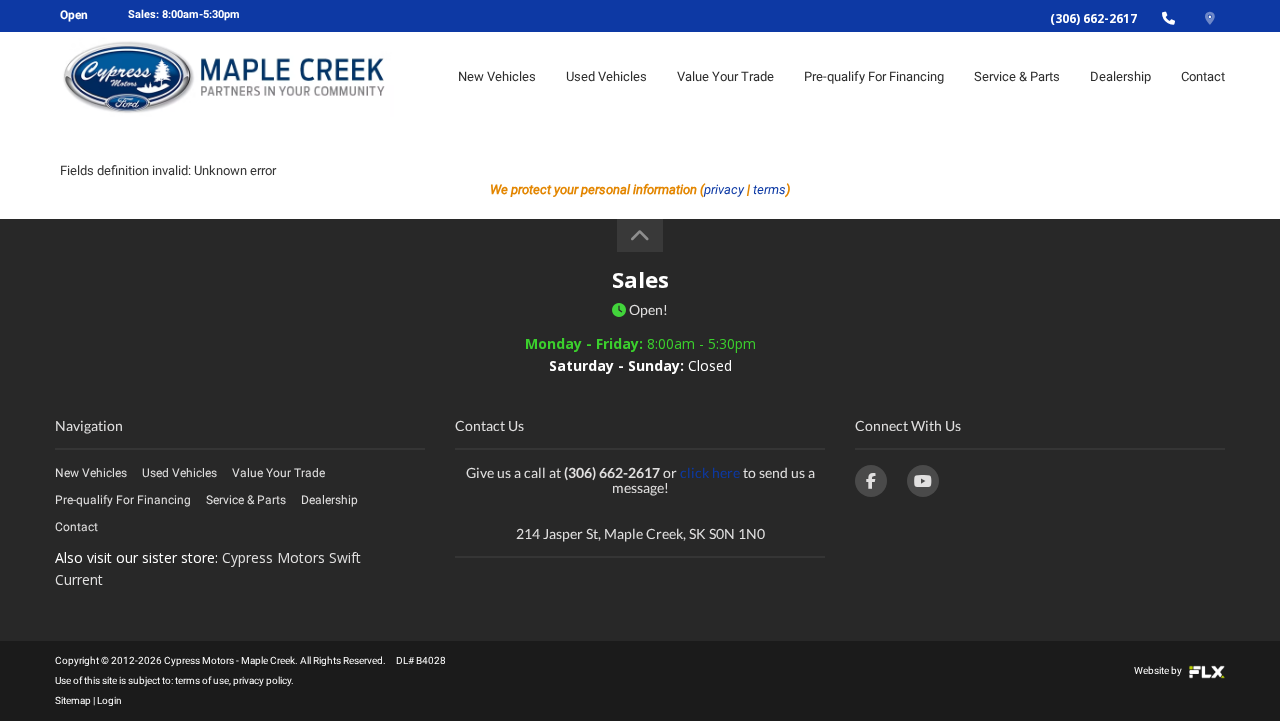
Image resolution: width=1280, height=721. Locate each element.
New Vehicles (497, 76)
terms (769, 189)
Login (109, 700)
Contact (1203, 76)
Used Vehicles (606, 76)
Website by (1159, 670)
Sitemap (73, 700)
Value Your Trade (725, 76)
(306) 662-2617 (1093, 18)
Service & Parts (1017, 76)
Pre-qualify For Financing (874, 76)
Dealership (1120, 76)
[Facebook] (871, 481)
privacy (724, 189)
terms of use (202, 680)
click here (710, 472)
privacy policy (262, 680)
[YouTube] (923, 481)
